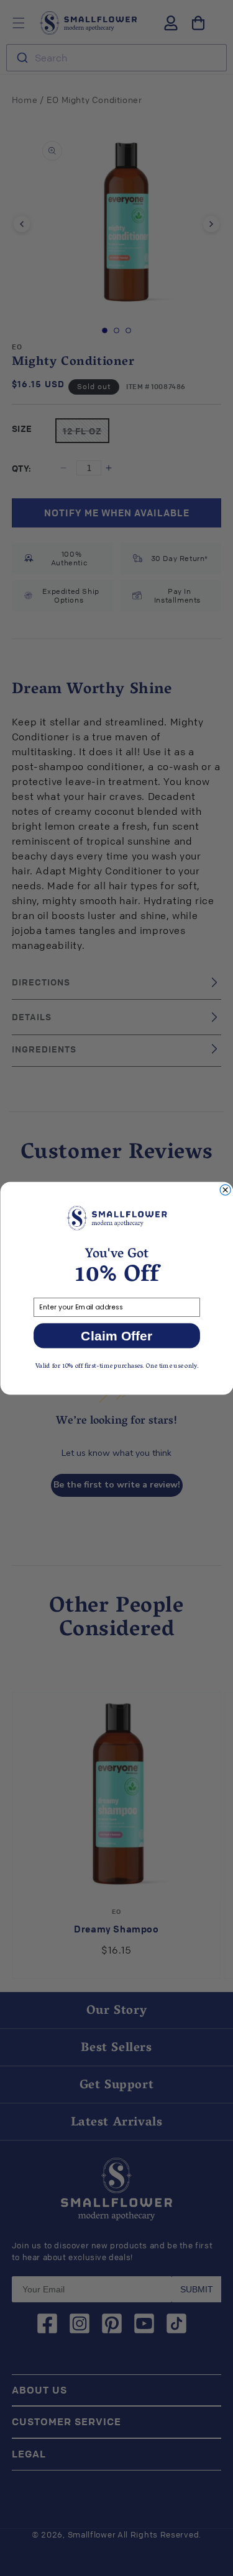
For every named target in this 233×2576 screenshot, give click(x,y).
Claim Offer (116, 1335)
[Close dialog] (225, 1189)
